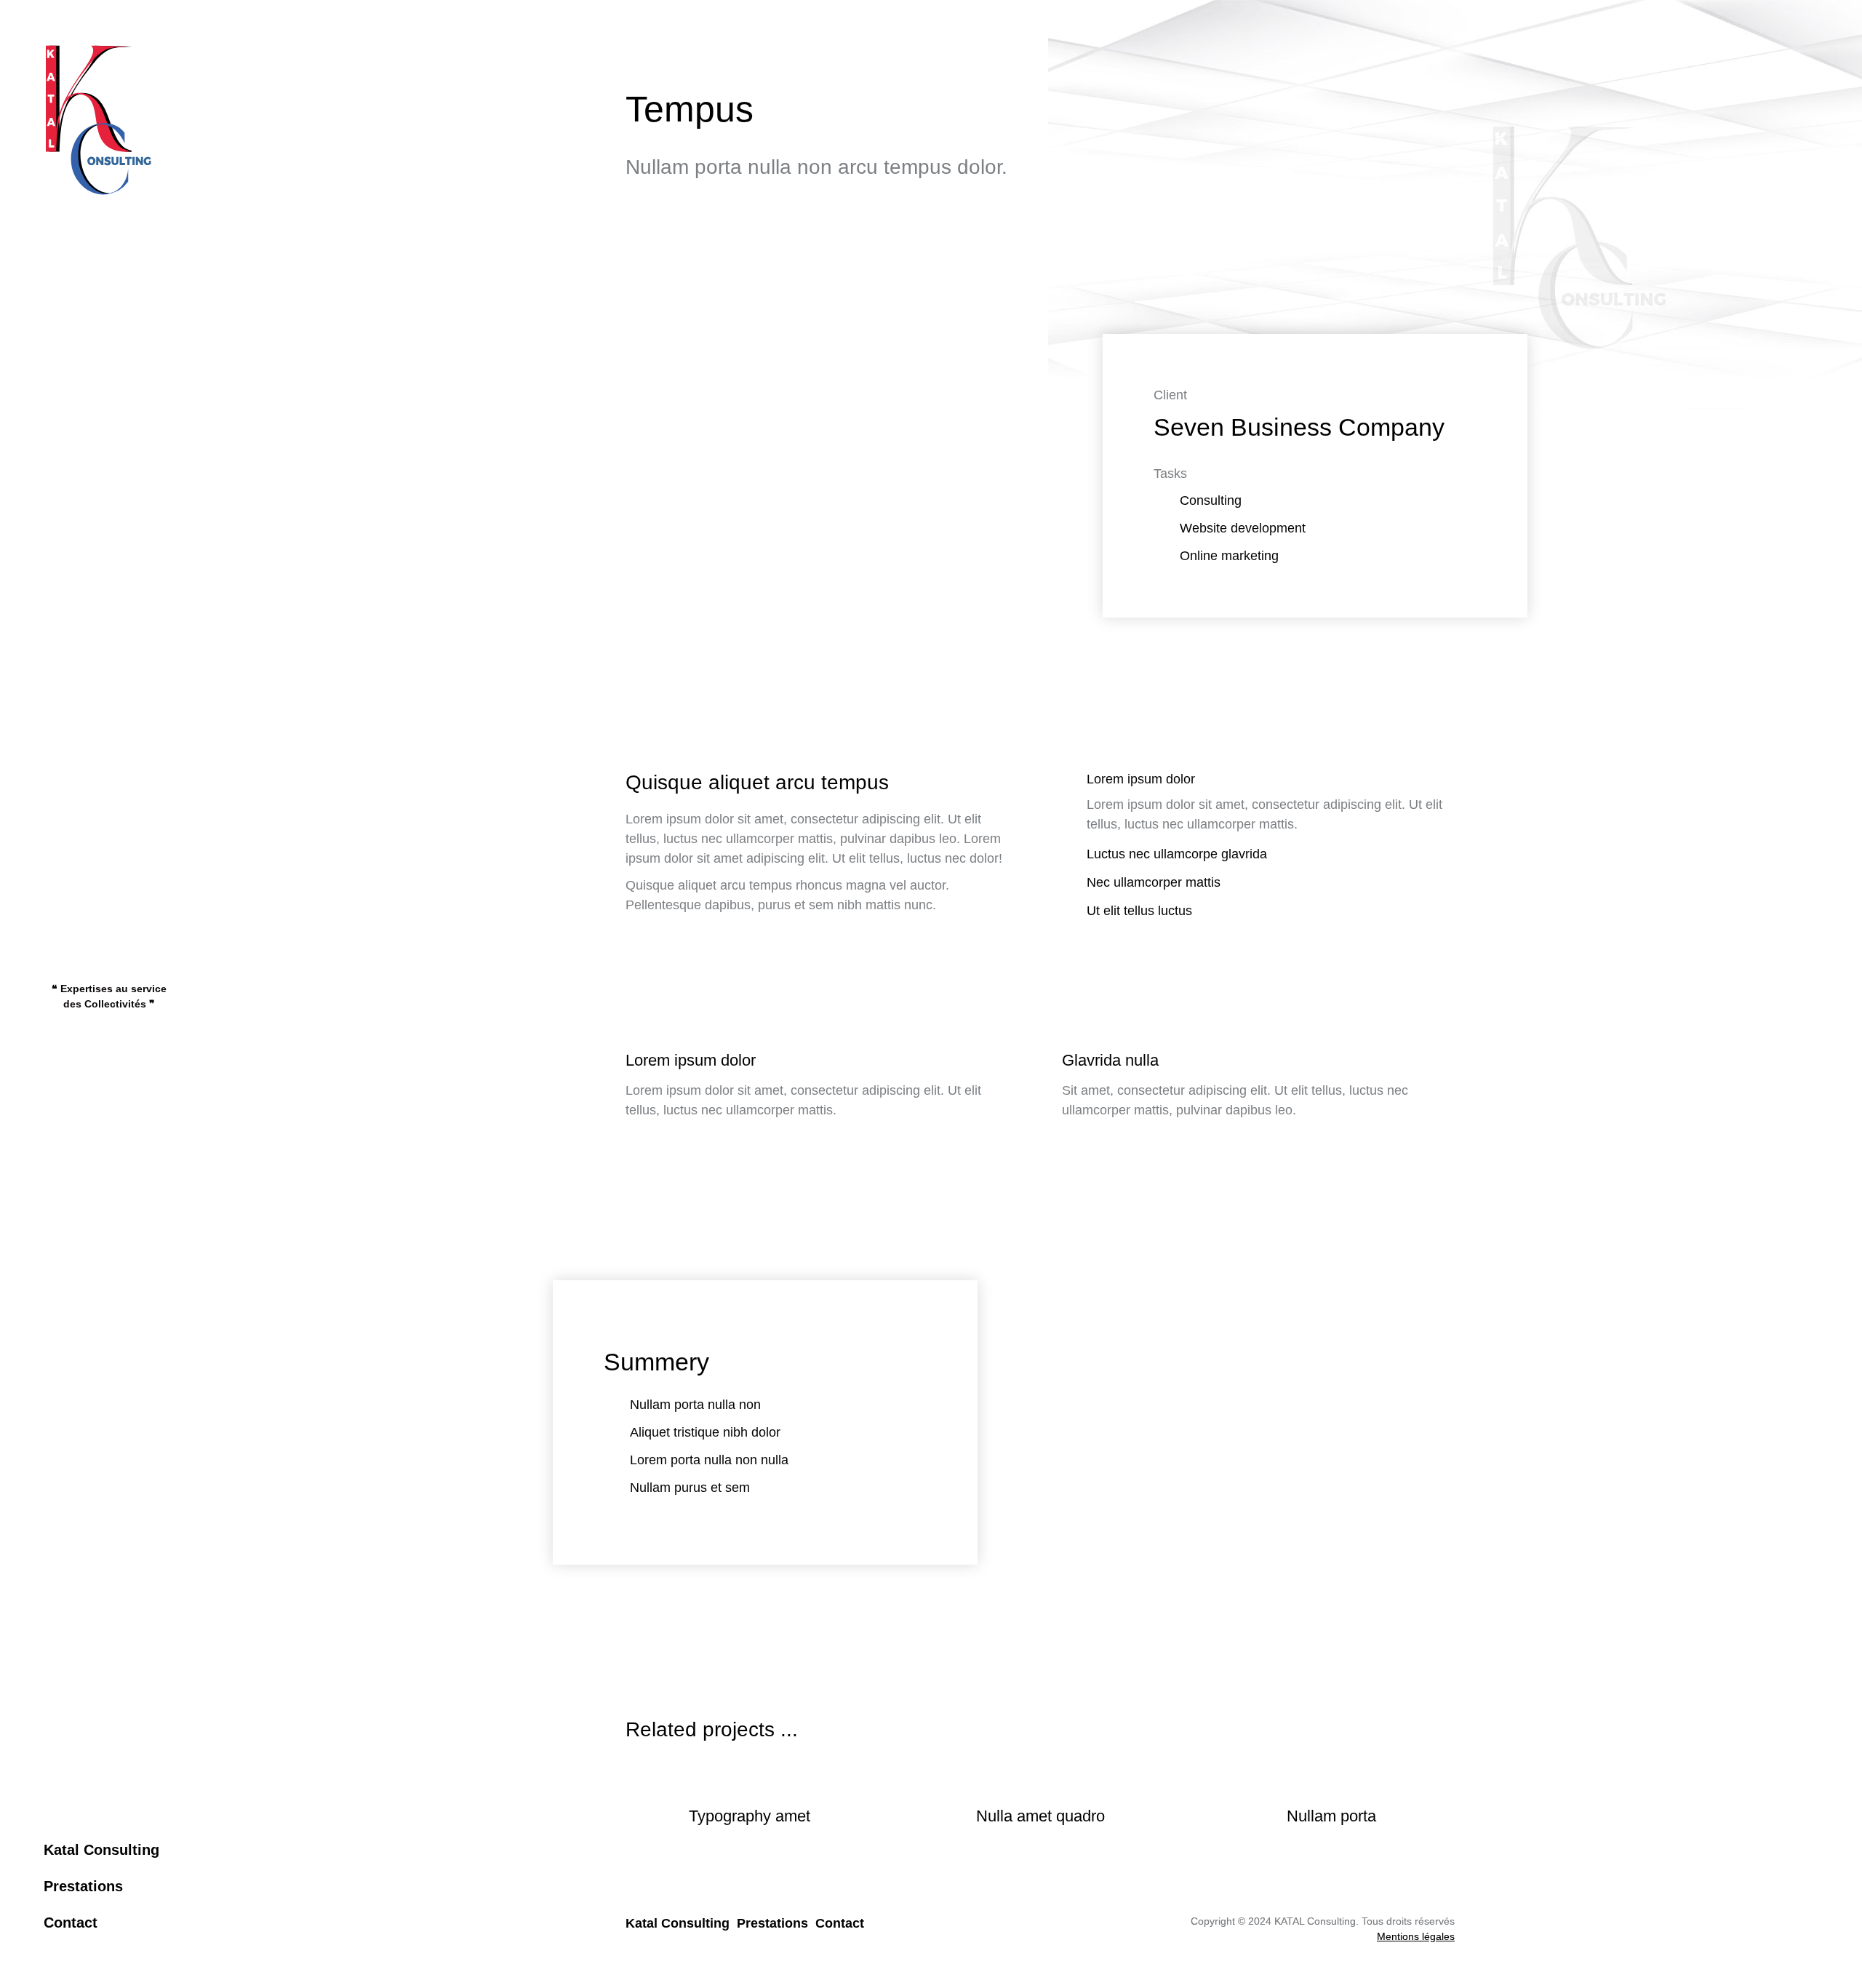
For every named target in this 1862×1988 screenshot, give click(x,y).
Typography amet (750, 1816)
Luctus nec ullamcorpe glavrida (1177, 854)
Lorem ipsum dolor (1141, 779)
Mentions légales (1416, 1936)
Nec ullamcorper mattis (1154, 882)
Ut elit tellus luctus (1139, 911)
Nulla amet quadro (1040, 1816)
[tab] (1258, 781)
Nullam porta (1331, 1816)
